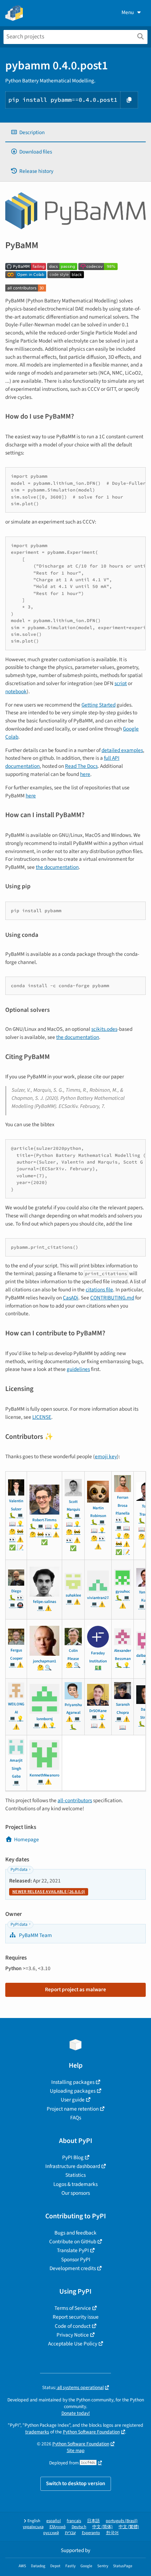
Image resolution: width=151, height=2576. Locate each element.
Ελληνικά (58, 2527)
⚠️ (20, 1540)
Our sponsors (76, 2193)
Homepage (27, 1839)
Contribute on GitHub (73, 2242)
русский (51, 2533)
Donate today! (76, 2413)
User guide (73, 2100)
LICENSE (42, 1417)
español (54, 2521)
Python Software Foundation (91, 2432)
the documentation (57, 867)
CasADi (71, 1298)
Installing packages (73, 2082)
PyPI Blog (73, 2157)
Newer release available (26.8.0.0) (49, 1892)
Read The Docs (81, 766)
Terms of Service (73, 2308)
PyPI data (19, 1870)
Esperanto (91, 2533)
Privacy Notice (73, 2335)
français (74, 2521)
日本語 (93, 2521)
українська (33, 2527)
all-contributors (75, 1800)
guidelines (78, 1369)
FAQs (76, 2118)
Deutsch (79, 2527)
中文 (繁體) (129, 2527)
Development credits (73, 2268)
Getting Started (99, 705)
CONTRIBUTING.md (112, 1298)
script (121, 683)
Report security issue (76, 2317)
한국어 (112, 2533)
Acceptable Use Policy (73, 2344)
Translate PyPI (73, 2250)
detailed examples (122, 750)
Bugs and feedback (75, 2233)
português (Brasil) (122, 2521)
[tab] (75, 133)
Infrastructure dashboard (73, 2166)
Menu (128, 12)
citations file (99, 1290)
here (85, 774)
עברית (70, 2533)
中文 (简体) (103, 2527)
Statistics (75, 2175)
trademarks (37, 2432)
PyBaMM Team (35, 1935)
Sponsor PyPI (76, 2260)
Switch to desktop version (76, 2483)
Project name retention (73, 2109)
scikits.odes (104, 1029)
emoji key (106, 1456)
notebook (16, 691)
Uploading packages (73, 2091)
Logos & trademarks (75, 2184)
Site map (76, 2450)
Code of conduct (73, 2326)
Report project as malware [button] (75, 1989)
